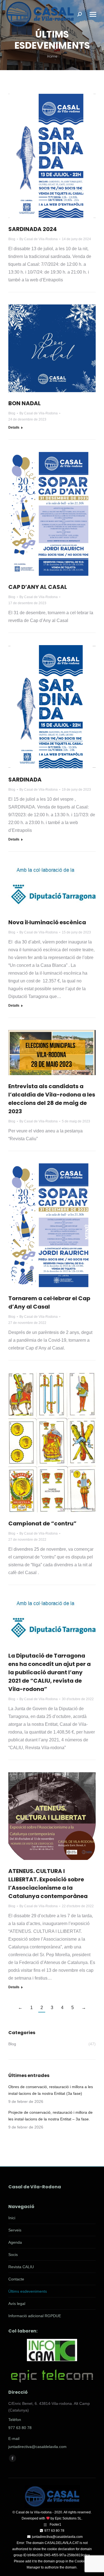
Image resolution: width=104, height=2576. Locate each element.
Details (14, 427)
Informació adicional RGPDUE (35, 2316)
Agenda (15, 2242)
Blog (12, 239)
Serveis (15, 2230)
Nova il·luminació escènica (47, 922)
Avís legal (17, 2304)
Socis (13, 2255)
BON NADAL (25, 403)
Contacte (16, 2279)
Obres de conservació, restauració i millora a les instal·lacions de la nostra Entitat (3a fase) (51, 2090)
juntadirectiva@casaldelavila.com (37, 2447)
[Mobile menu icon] (93, 14)
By (39, 239)
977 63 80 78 (20, 2428)
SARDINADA (25, 780)
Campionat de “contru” (42, 1523)
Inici (12, 2218)
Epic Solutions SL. (69, 2518)
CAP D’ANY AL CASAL (38, 587)
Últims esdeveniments (28, 2291)
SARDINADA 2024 (33, 229)
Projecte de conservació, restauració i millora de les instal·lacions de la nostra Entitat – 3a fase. (50, 2116)
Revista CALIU (21, 2267)
